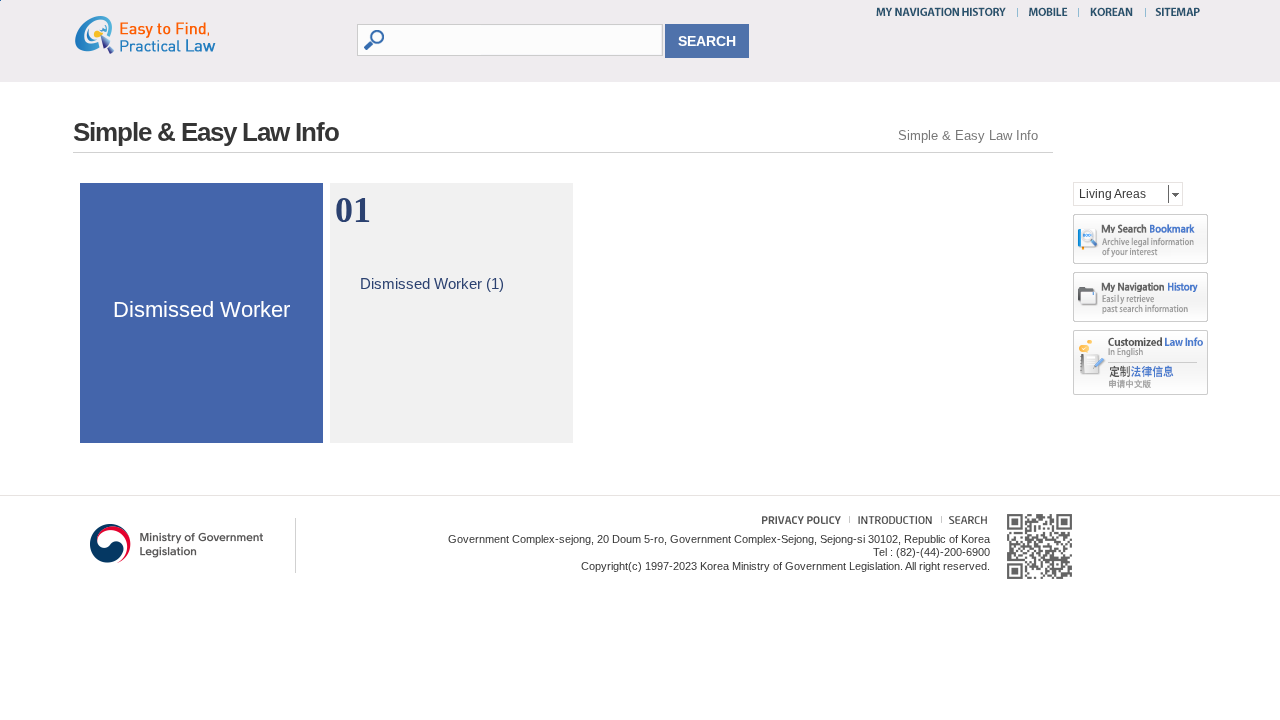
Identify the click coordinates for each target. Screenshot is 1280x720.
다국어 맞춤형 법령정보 (1140, 346)
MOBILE (1047, 12)
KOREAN (1112, 12)
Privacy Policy (791, 522)
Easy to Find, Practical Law (165, 34)
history (1140, 297)
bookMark (1140, 239)
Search (964, 522)
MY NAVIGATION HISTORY (943, 12)
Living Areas (1112, 194)
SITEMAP (1173, 12)
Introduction (892, 522)
